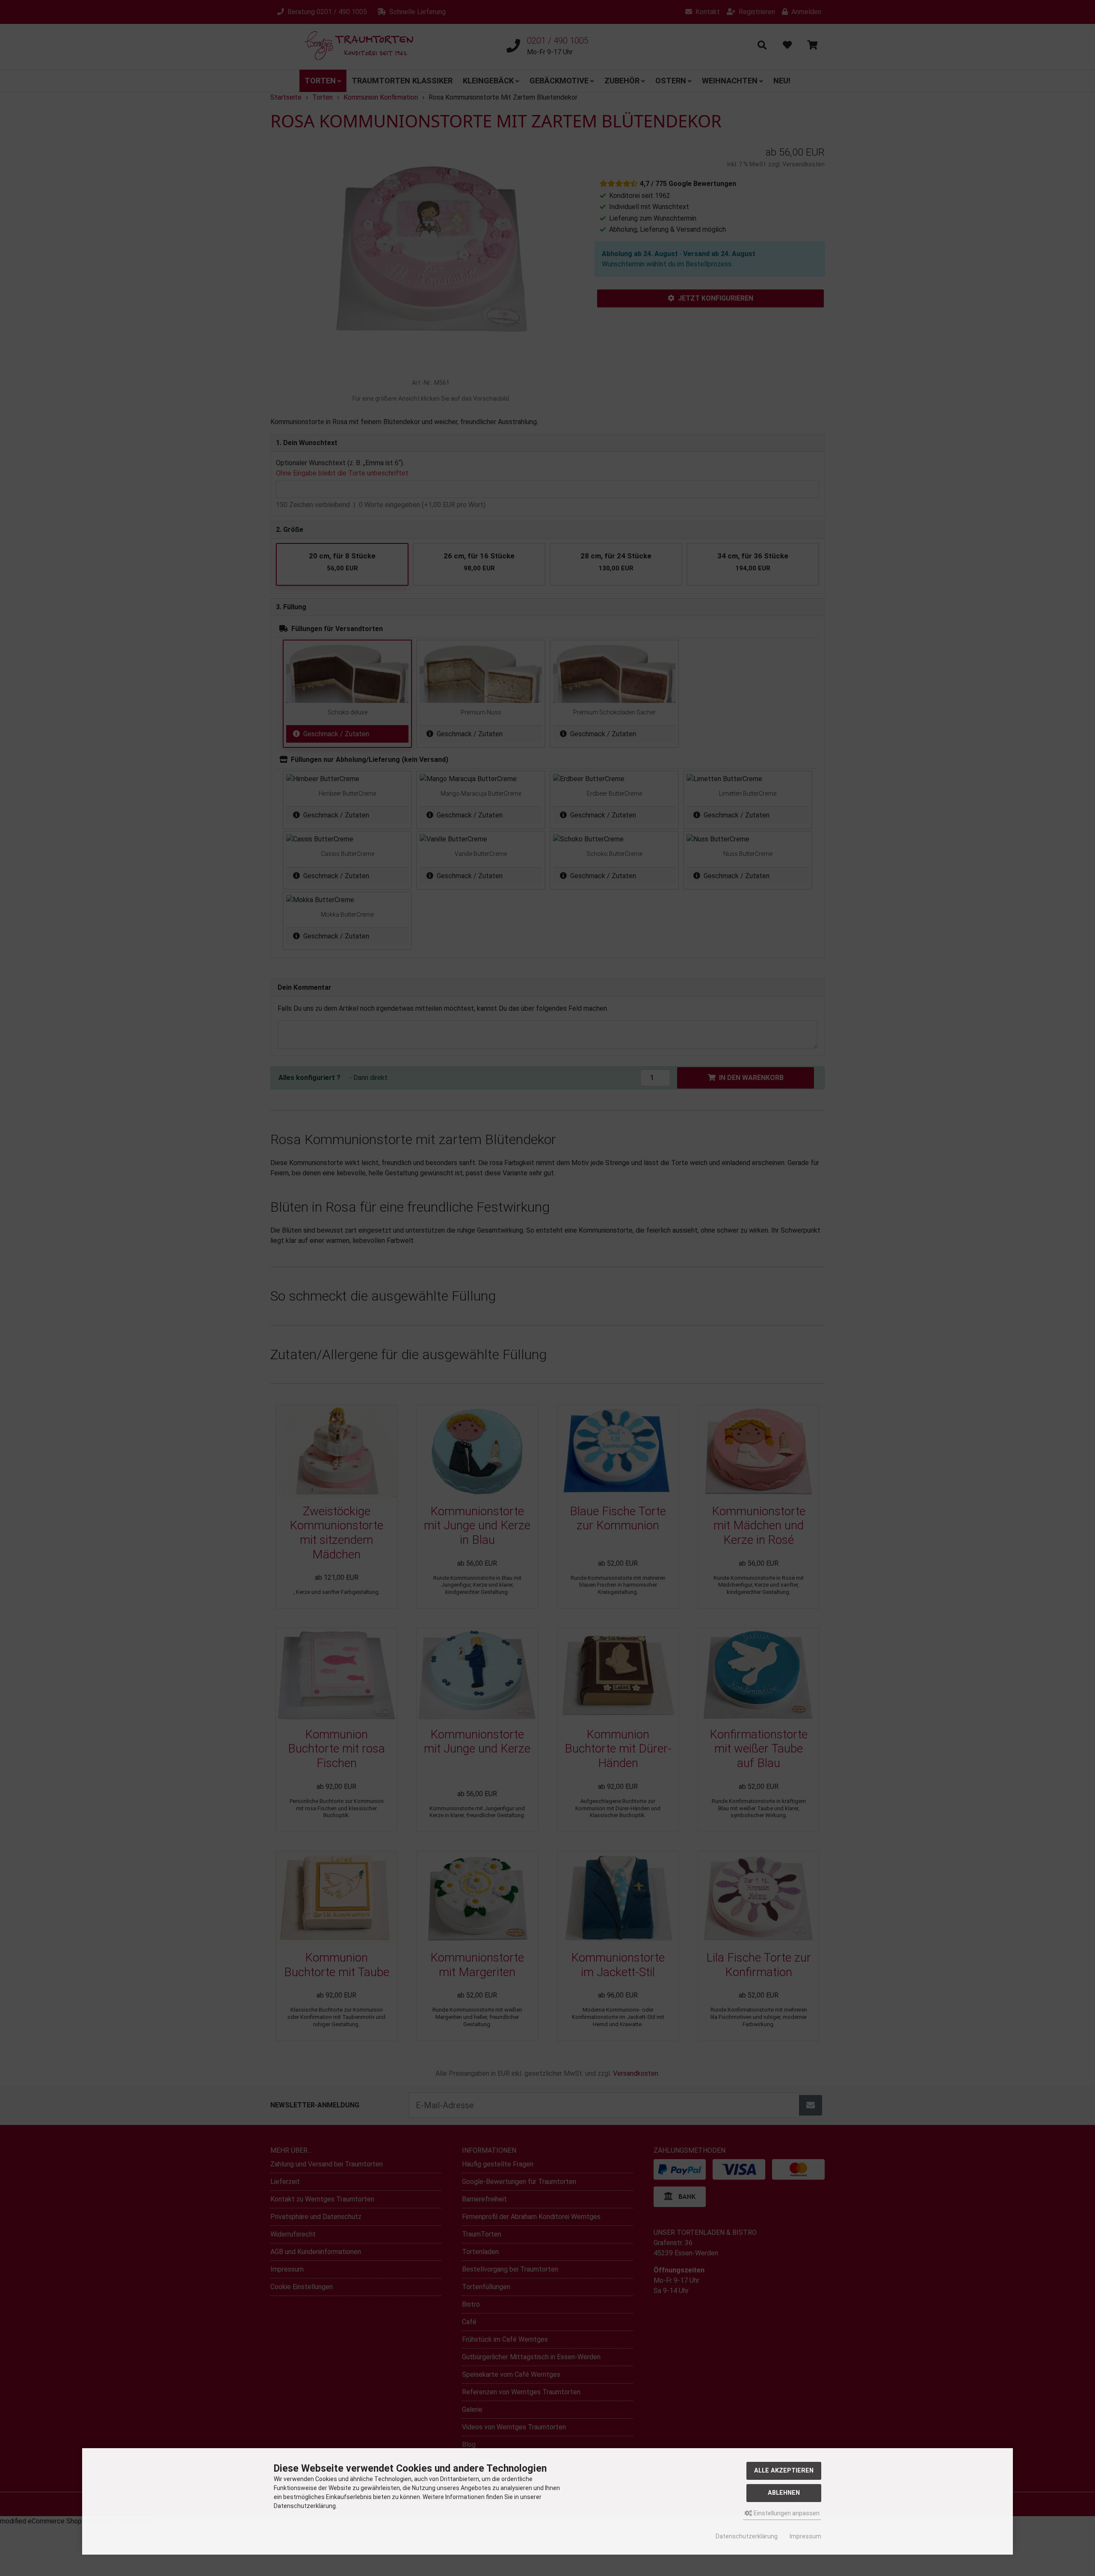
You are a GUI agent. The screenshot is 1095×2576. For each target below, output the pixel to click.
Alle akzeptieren (784, 2471)
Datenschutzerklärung (747, 2536)
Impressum (805, 2536)
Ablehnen (784, 2493)
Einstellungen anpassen (786, 2513)
